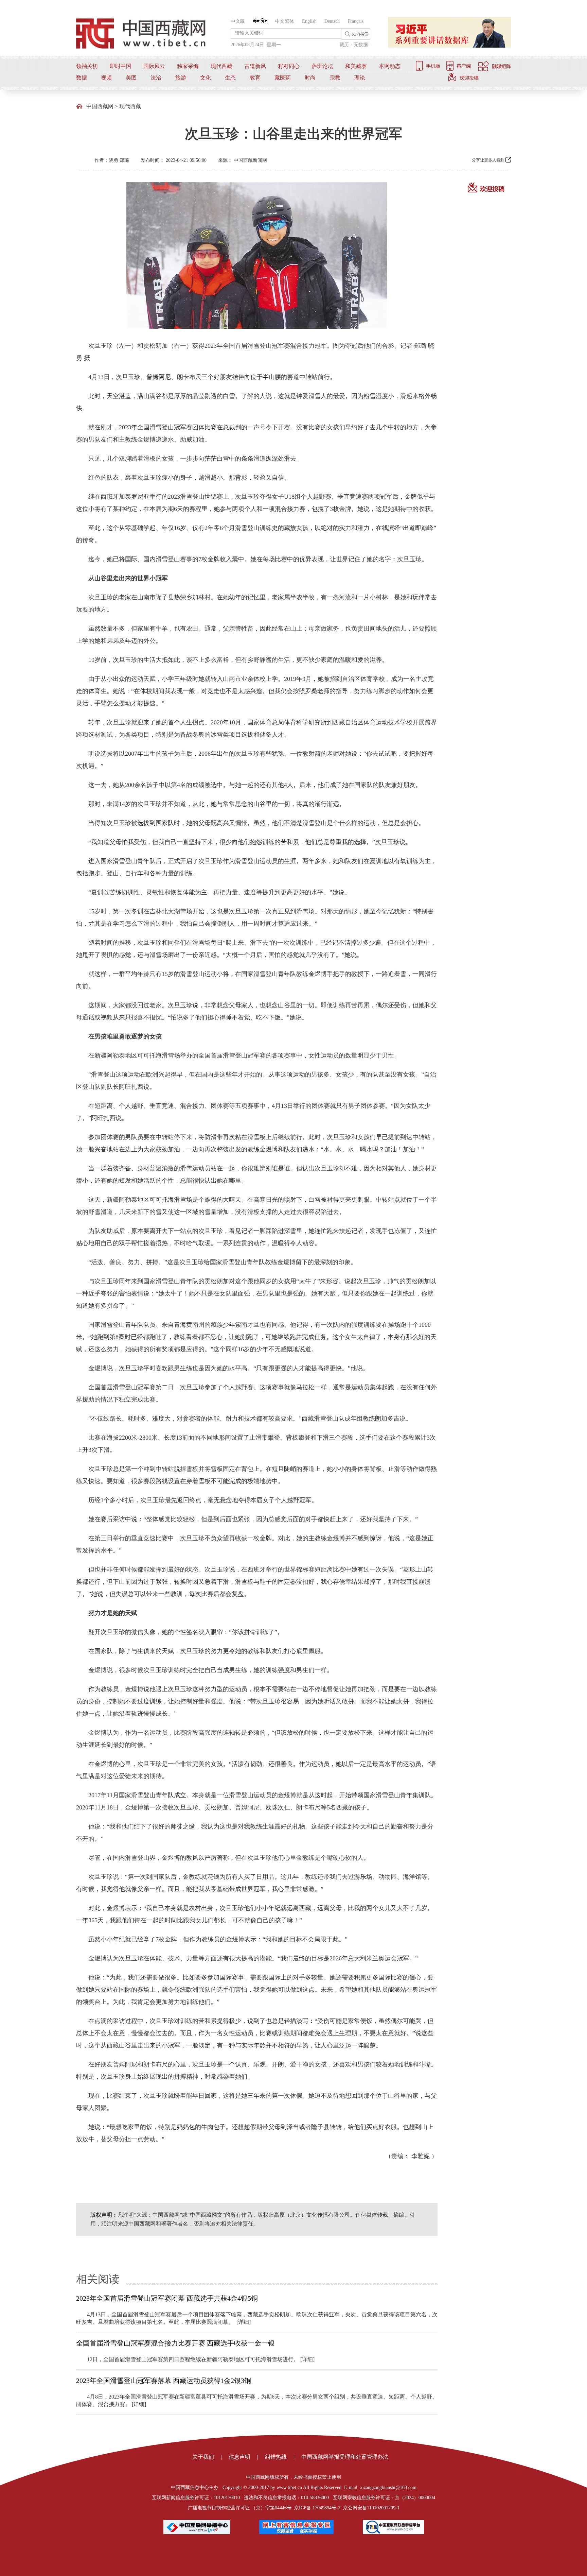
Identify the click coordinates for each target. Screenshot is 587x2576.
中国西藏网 (100, 106)
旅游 (181, 78)
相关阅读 (98, 2279)
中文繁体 (285, 21)
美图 (131, 78)
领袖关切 (87, 66)
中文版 (238, 21)
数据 (82, 78)
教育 (255, 78)
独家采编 (188, 66)
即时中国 (121, 66)
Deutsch (332, 21)
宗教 (335, 78)
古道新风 (255, 66)
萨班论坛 (322, 66)
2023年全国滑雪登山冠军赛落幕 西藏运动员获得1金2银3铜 (164, 2381)
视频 (106, 78)
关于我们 (203, 2457)
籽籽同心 (289, 66)
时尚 (310, 78)
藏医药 (283, 78)
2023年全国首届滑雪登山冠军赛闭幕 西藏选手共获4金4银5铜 (167, 2298)
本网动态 (390, 66)
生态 (230, 78)
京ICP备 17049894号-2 (317, 2508)
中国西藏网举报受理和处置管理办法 (345, 2457)
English (309, 21)
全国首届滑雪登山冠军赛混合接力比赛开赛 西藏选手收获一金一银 (175, 2343)
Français (355, 21)
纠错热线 (276, 2457)
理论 (360, 78)
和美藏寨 (356, 66)
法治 (156, 78)
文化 (206, 78)
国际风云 (154, 66)
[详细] (244, 2322)
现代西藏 (221, 66)
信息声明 (239, 2457)
